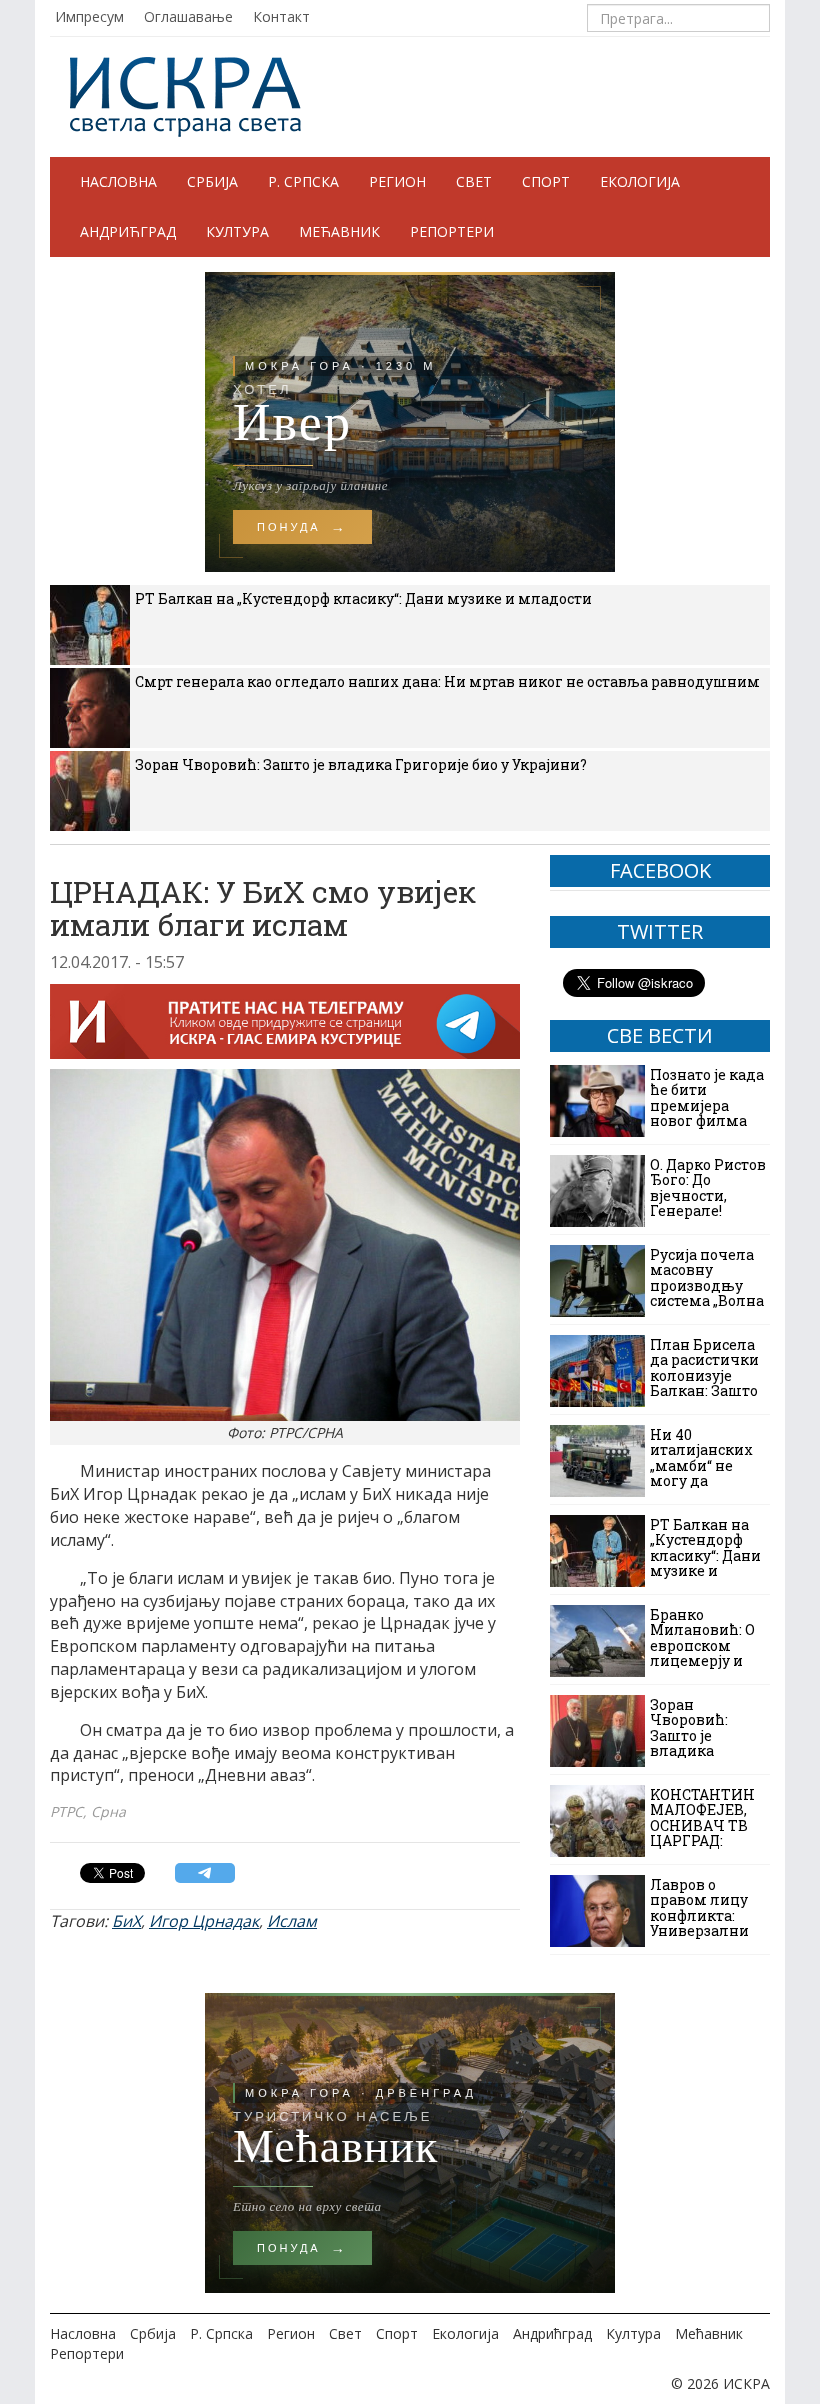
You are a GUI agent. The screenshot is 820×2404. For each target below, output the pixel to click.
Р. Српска (303, 181)
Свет (474, 181)
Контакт (281, 16)
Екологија (640, 181)
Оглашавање (188, 16)
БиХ (126, 1921)
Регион (397, 181)
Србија (212, 181)
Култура (237, 231)
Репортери (452, 231)
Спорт (546, 181)
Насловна (118, 181)
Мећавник (339, 231)
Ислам (292, 1921)
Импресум (89, 16)
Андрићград (128, 231)
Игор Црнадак (204, 1921)
